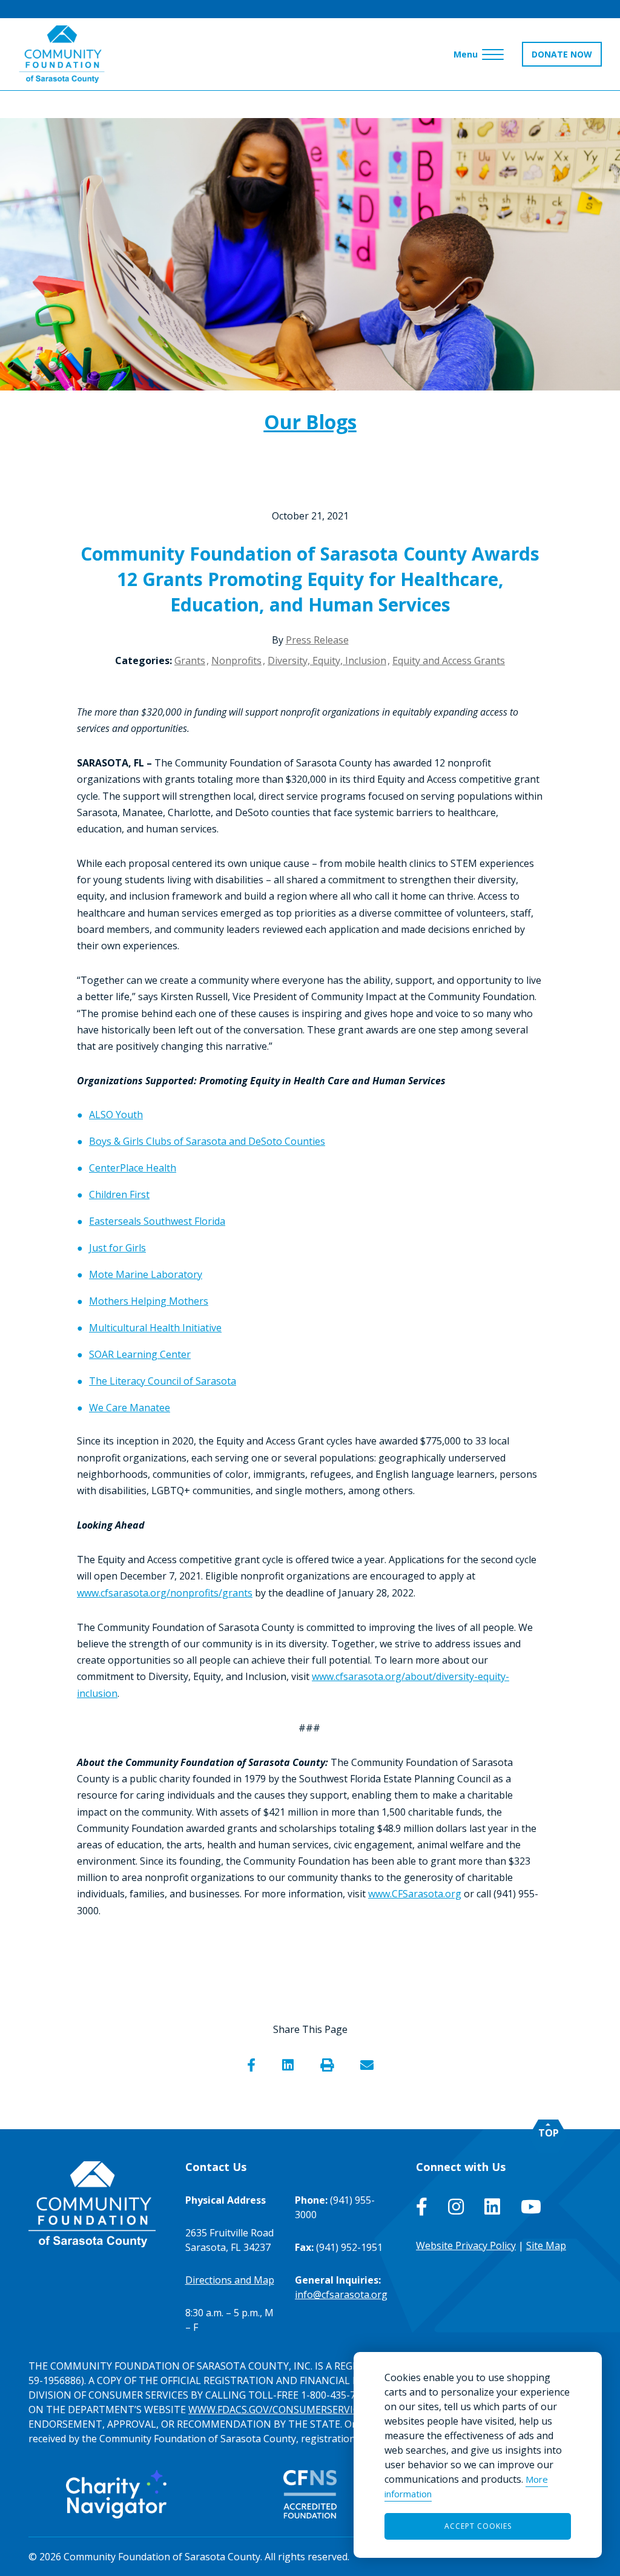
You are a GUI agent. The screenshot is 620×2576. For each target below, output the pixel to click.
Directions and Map (230, 2280)
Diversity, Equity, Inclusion (327, 660)
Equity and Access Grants (449, 660)
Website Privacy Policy (466, 2245)
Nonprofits (236, 660)
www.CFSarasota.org (415, 1894)
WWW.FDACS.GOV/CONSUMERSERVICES (279, 2410)
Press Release (317, 640)
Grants (190, 660)
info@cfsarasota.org (341, 2294)
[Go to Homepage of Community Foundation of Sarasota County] (62, 54)
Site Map (546, 2245)
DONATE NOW (562, 54)
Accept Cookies (478, 2526)
